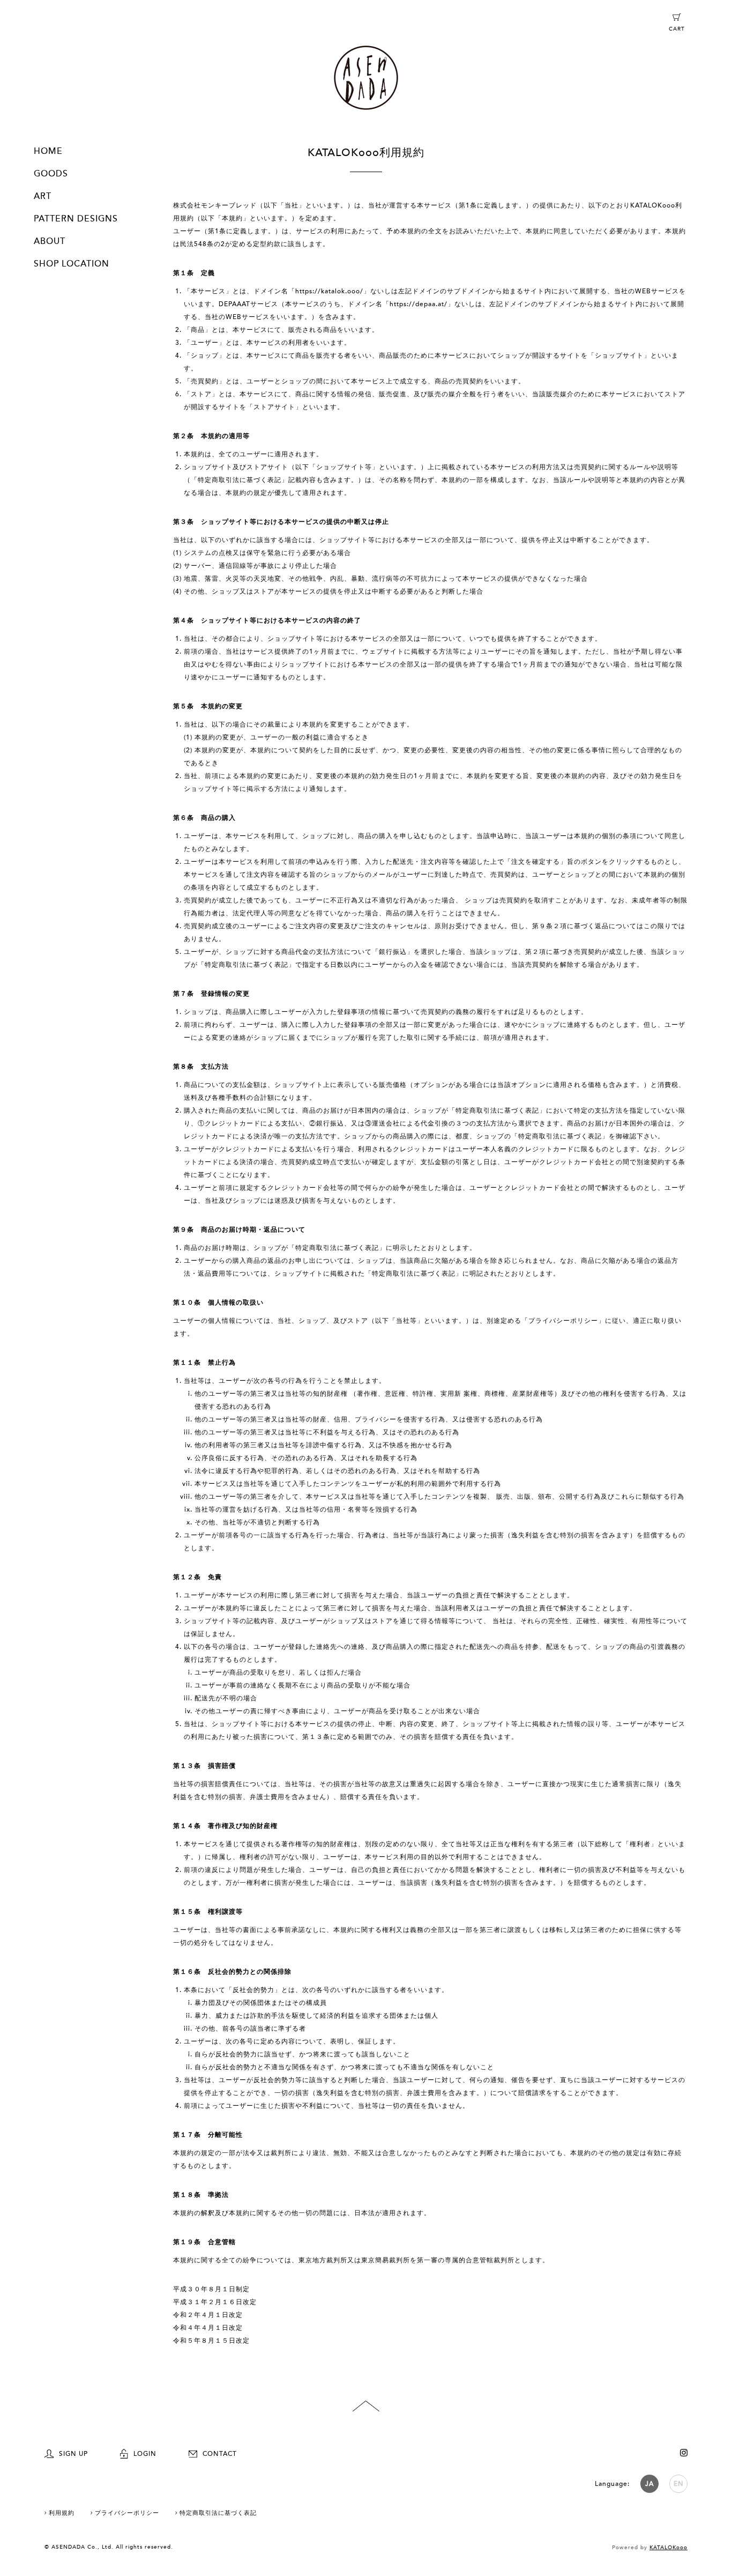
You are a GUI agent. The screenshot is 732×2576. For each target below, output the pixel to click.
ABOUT (50, 241)
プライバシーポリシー (127, 2513)
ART (43, 196)
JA (649, 2484)
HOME (48, 151)
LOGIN (145, 2454)
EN (679, 2484)
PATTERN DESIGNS (76, 219)
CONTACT (220, 2454)
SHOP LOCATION (72, 264)
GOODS (51, 174)
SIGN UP (73, 2454)
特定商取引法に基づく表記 (218, 2513)
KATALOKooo (668, 2548)
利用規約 (62, 2513)
